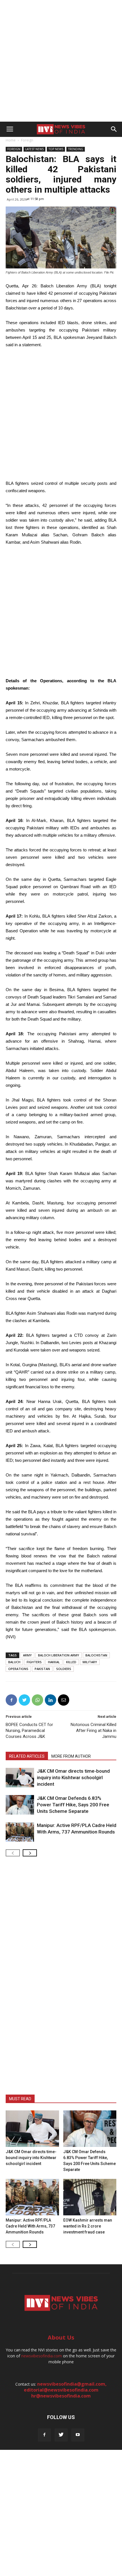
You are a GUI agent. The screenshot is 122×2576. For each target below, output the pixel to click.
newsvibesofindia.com (42, 2356)
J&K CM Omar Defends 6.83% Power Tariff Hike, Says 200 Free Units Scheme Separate (73, 1805)
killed (71, 1662)
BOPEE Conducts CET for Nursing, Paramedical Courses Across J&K (29, 1731)
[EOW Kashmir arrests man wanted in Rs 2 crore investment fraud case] (90, 2197)
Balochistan (96, 1655)
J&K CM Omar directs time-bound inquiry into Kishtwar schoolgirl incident (73, 1777)
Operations (18, 1669)
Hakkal (54, 1662)
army (27, 1655)
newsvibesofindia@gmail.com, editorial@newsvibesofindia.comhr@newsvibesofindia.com (65, 2390)
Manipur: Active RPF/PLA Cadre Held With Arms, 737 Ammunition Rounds (30, 2226)
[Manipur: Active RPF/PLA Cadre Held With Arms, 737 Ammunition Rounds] (20, 1832)
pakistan (42, 1669)
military (90, 1662)
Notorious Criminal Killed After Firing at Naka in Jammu (93, 1731)
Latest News (34, 149)
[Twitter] (61, 2435)
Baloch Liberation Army (59, 1655)
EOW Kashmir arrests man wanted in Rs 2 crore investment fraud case (88, 2226)
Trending (76, 149)
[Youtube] (78, 2435)
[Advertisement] (61, 61)
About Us (61, 2337)
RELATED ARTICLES (27, 1756)
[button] (114, 129)
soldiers (64, 1669)
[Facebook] (44, 2435)
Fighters (34, 1662)
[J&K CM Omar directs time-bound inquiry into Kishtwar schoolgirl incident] (20, 1778)
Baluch (14, 1662)
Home (11, 140)
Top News (56, 149)
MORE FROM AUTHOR (71, 1756)
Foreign (27, 140)
